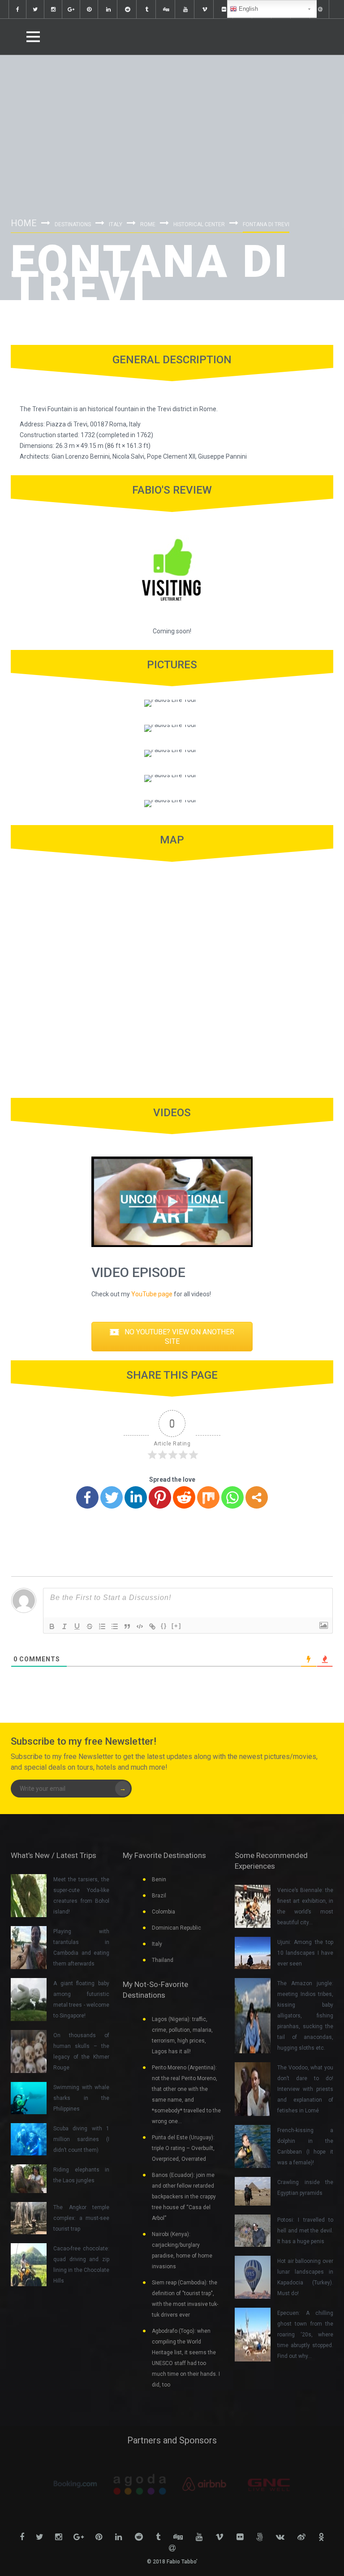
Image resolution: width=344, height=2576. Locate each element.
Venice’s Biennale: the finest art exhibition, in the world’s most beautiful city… (305, 1906)
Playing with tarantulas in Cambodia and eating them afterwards (81, 1948)
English (247, 9)
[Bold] (52, 1626)
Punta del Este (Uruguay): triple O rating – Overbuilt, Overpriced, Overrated (183, 2148)
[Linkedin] (136, 1497)
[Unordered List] (115, 1626)
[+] (176, 1626)
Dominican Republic (176, 1928)
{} (164, 1626)
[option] (75, 2484)
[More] (257, 1497)
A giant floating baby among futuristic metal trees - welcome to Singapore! (81, 2000)
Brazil (159, 1896)
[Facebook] (87, 1497)
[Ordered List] (102, 1626)
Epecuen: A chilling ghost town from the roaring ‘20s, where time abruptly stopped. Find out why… (305, 2335)
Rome (148, 224)
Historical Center (199, 224)
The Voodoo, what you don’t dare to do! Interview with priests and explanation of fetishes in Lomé (305, 2089)
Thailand (163, 1960)
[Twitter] (112, 1497)
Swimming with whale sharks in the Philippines (81, 2098)
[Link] (152, 1626)
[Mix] (208, 1497)
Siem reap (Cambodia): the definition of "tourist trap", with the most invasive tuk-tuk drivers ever (185, 2299)
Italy (116, 224)
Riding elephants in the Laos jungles (81, 2175)
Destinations (73, 224)
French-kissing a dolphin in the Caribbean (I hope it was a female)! (305, 2146)
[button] (172, 1337)
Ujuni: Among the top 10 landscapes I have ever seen (305, 1953)
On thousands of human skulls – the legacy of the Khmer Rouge (81, 2051)
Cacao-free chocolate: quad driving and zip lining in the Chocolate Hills (81, 2265)
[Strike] (90, 1626)
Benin (159, 1879)
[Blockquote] (127, 1626)
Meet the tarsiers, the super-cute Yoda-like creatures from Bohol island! (81, 1896)
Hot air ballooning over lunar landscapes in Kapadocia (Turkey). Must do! (305, 2277)
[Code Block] (140, 1626)
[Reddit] (184, 1497)
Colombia (163, 1912)
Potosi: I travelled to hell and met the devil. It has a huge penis (305, 2231)
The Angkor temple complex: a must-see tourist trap (81, 2218)
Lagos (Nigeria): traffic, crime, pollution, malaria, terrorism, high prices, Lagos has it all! (182, 2035)
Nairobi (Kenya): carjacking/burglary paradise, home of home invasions (182, 2250)
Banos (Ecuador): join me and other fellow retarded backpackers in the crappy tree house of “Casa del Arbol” (184, 2197)
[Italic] (64, 1626)
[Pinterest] (160, 1497)
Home (24, 223)
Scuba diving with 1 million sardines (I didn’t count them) (81, 2139)
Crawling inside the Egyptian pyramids (305, 2188)
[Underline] (77, 1626)
